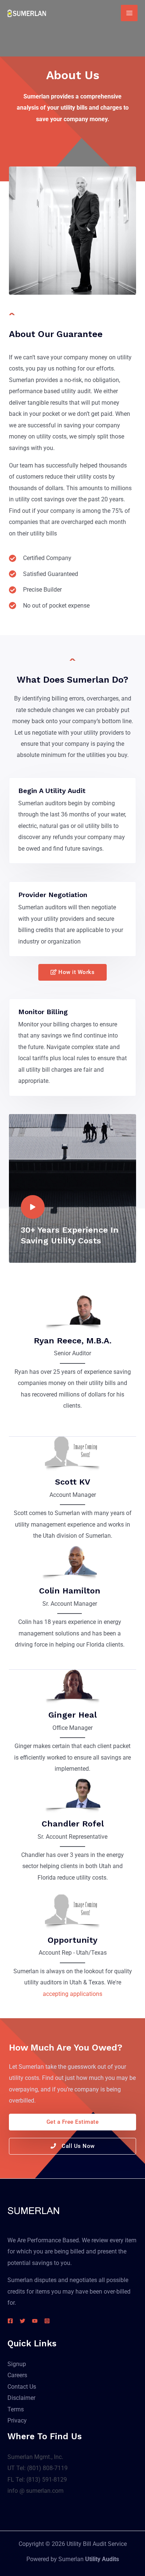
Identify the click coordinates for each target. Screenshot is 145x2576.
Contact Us (22, 2387)
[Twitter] (22, 2321)
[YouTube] (35, 2321)
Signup (17, 2364)
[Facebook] (10, 2321)
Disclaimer (21, 2398)
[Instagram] (47, 2321)
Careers (17, 2375)
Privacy (17, 2420)
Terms (16, 2409)
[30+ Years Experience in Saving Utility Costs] (33, 1207)
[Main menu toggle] (129, 13)
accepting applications (72, 1994)
